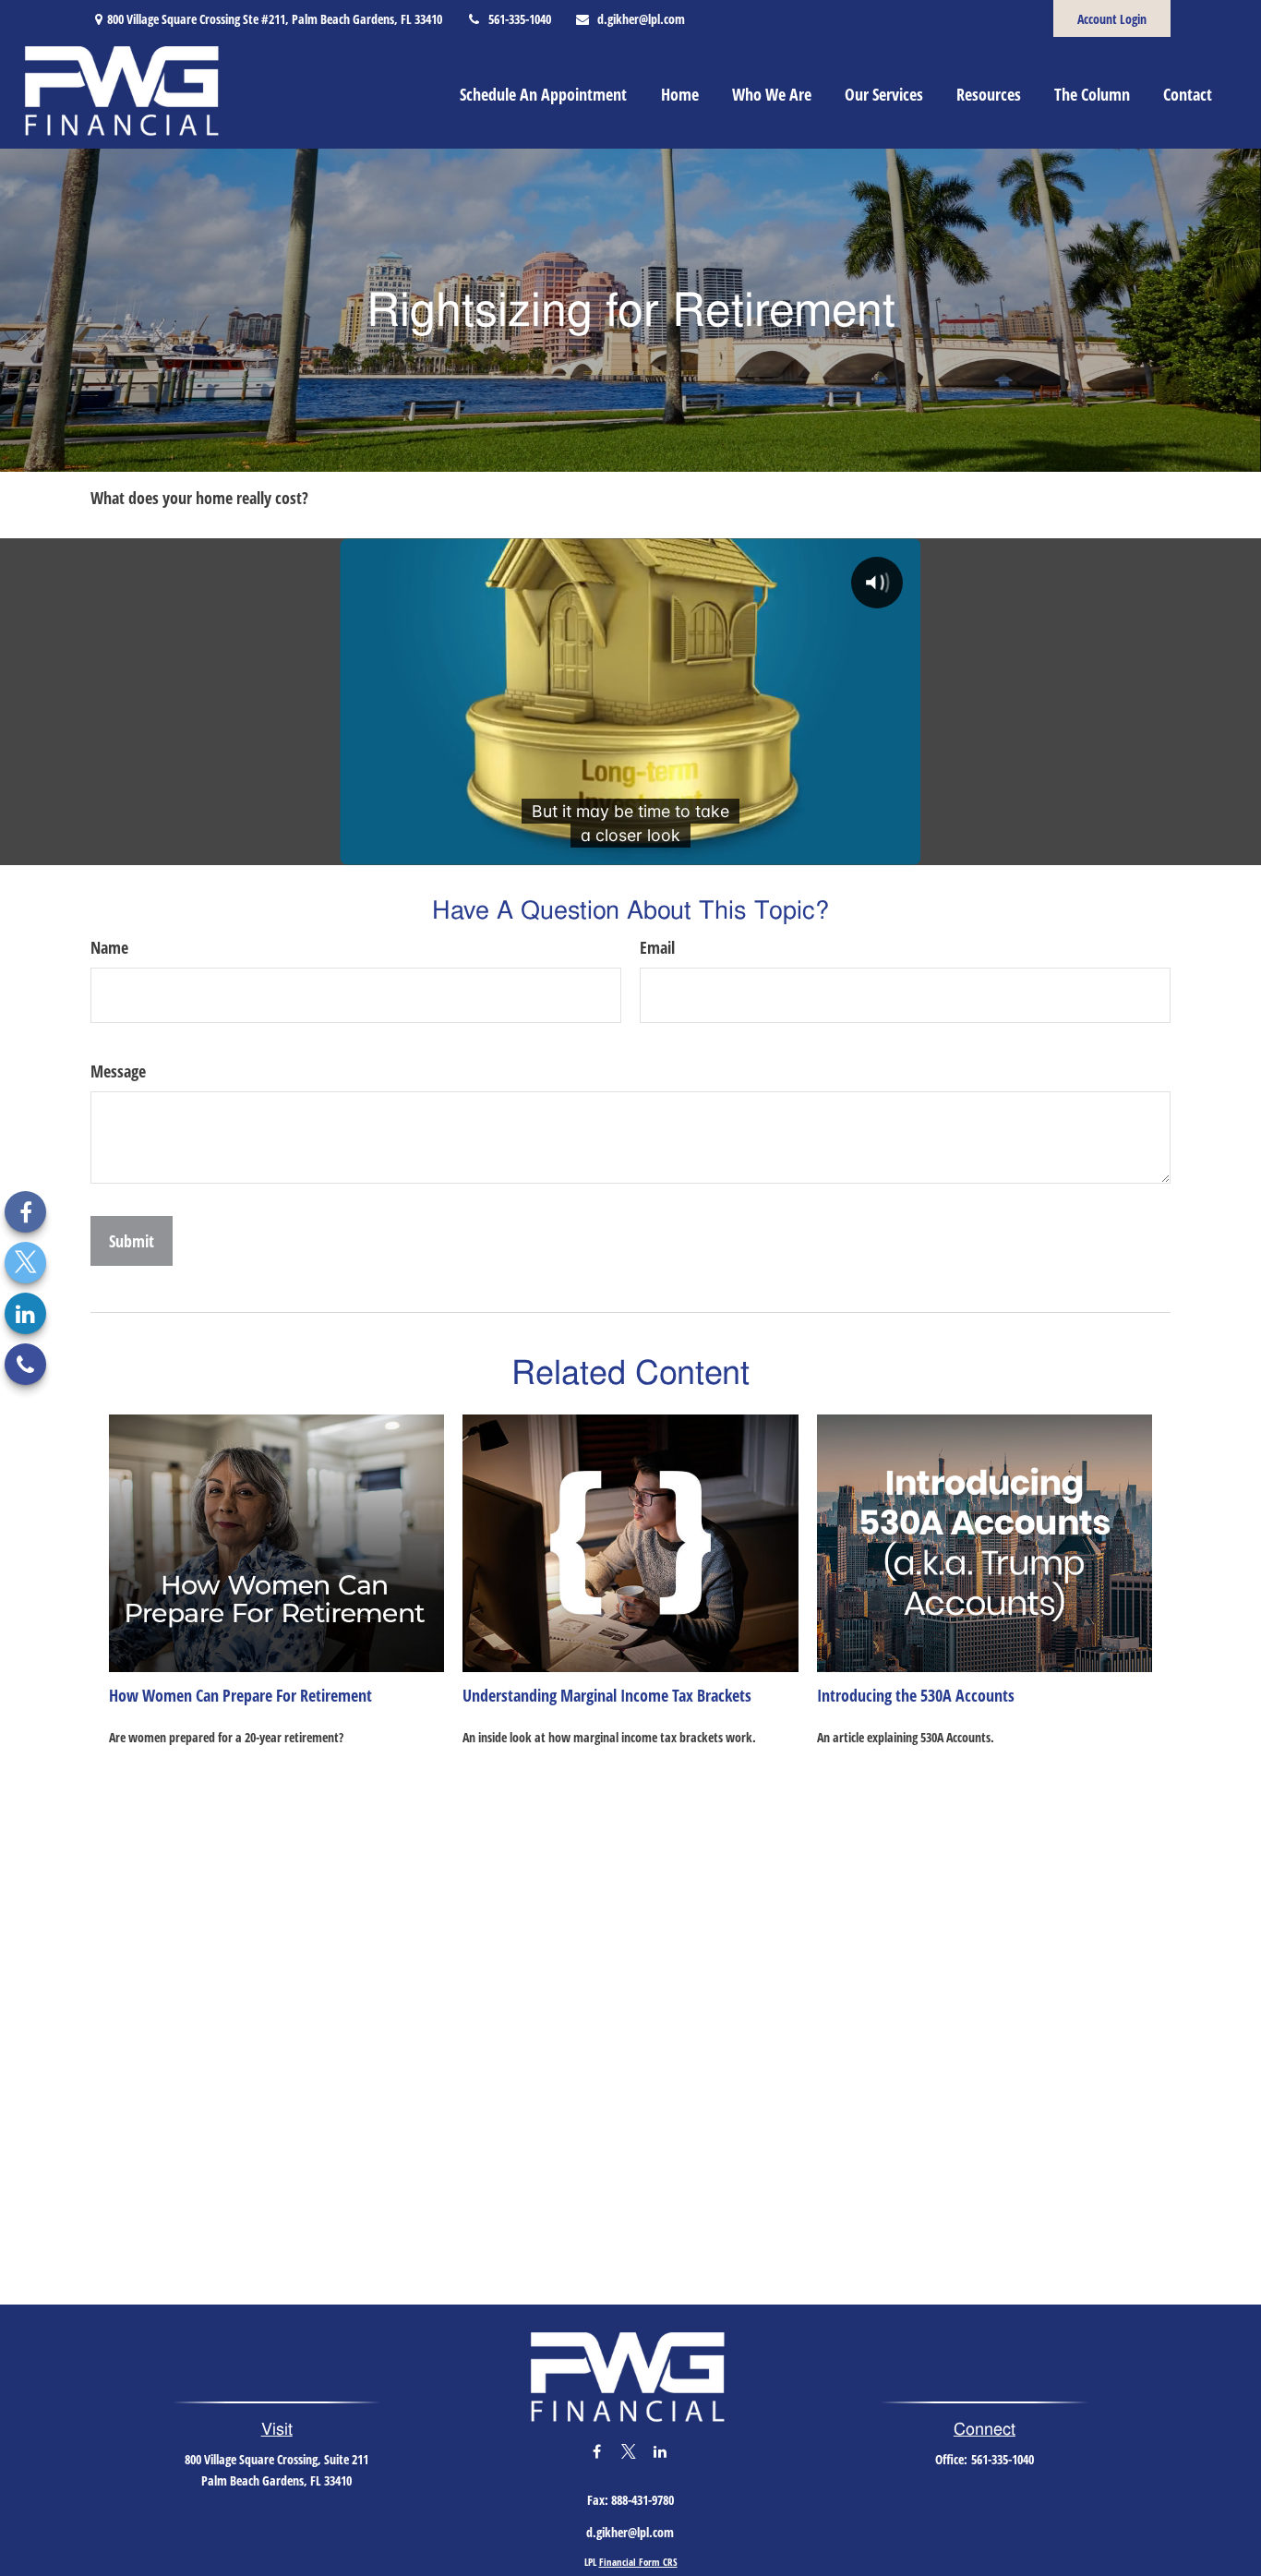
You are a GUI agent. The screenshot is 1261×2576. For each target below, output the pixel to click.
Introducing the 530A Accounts (916, 1695)
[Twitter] (25, 1263)
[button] (543, 93)
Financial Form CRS (638, 2562)
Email (657, 947)
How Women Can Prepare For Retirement (240, 1695)
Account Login (1112, 19)
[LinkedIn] (25, 1313)
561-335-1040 (520, 19)
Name (109, 947)
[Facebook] (25, 1212)
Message (118, 1071)
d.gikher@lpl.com (641, 19)
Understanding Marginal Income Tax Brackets (607, 1695)
